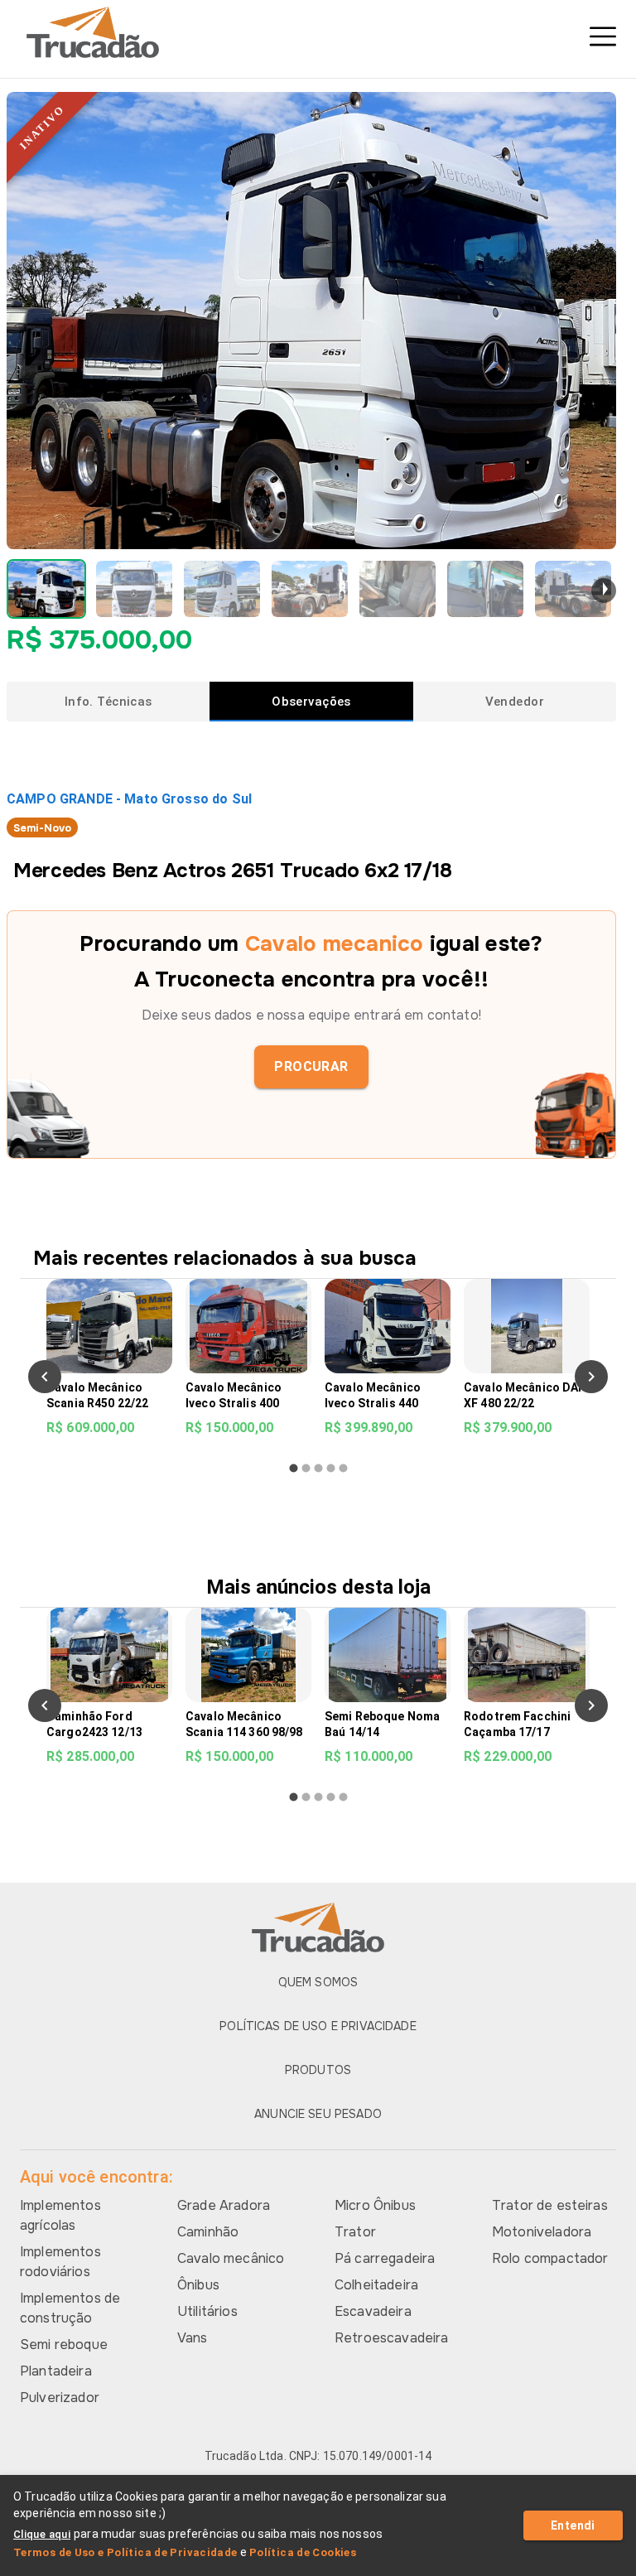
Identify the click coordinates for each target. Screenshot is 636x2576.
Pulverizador (60, 2398)
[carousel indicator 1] (294, 1468)
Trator (355, 2232)
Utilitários (207, 2311)
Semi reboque (64, 2344)
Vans (193, 2338)
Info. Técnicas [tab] (108, 702)
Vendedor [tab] (515, 702)
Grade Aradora (224, 2205)
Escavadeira (373, 2311)
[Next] (591, 1377)
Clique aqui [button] (42, 2534)
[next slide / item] (604, 591)
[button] (46, 589)
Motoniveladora (542, 2232)
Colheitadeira (376, 2285)
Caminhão (208, 2232)
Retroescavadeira (391, 2338)
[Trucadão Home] (318, 32)
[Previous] (45, 1377)
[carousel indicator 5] (343, 1468)
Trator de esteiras (550, 2205)
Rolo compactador (550, 2258)
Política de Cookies (303, 2552)
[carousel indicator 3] (318, 1468)
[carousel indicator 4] (331, 1468)
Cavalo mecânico (231, 2258)
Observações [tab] (311, 702)
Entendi (573, 2525)
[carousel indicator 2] (306, 1468)
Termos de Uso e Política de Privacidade (125, 2552)
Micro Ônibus (375, 2205)
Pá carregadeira (385, 2258)
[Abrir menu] (603, 36)
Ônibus (198, 2285)
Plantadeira (56, 2371)
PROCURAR (311, 1066)
